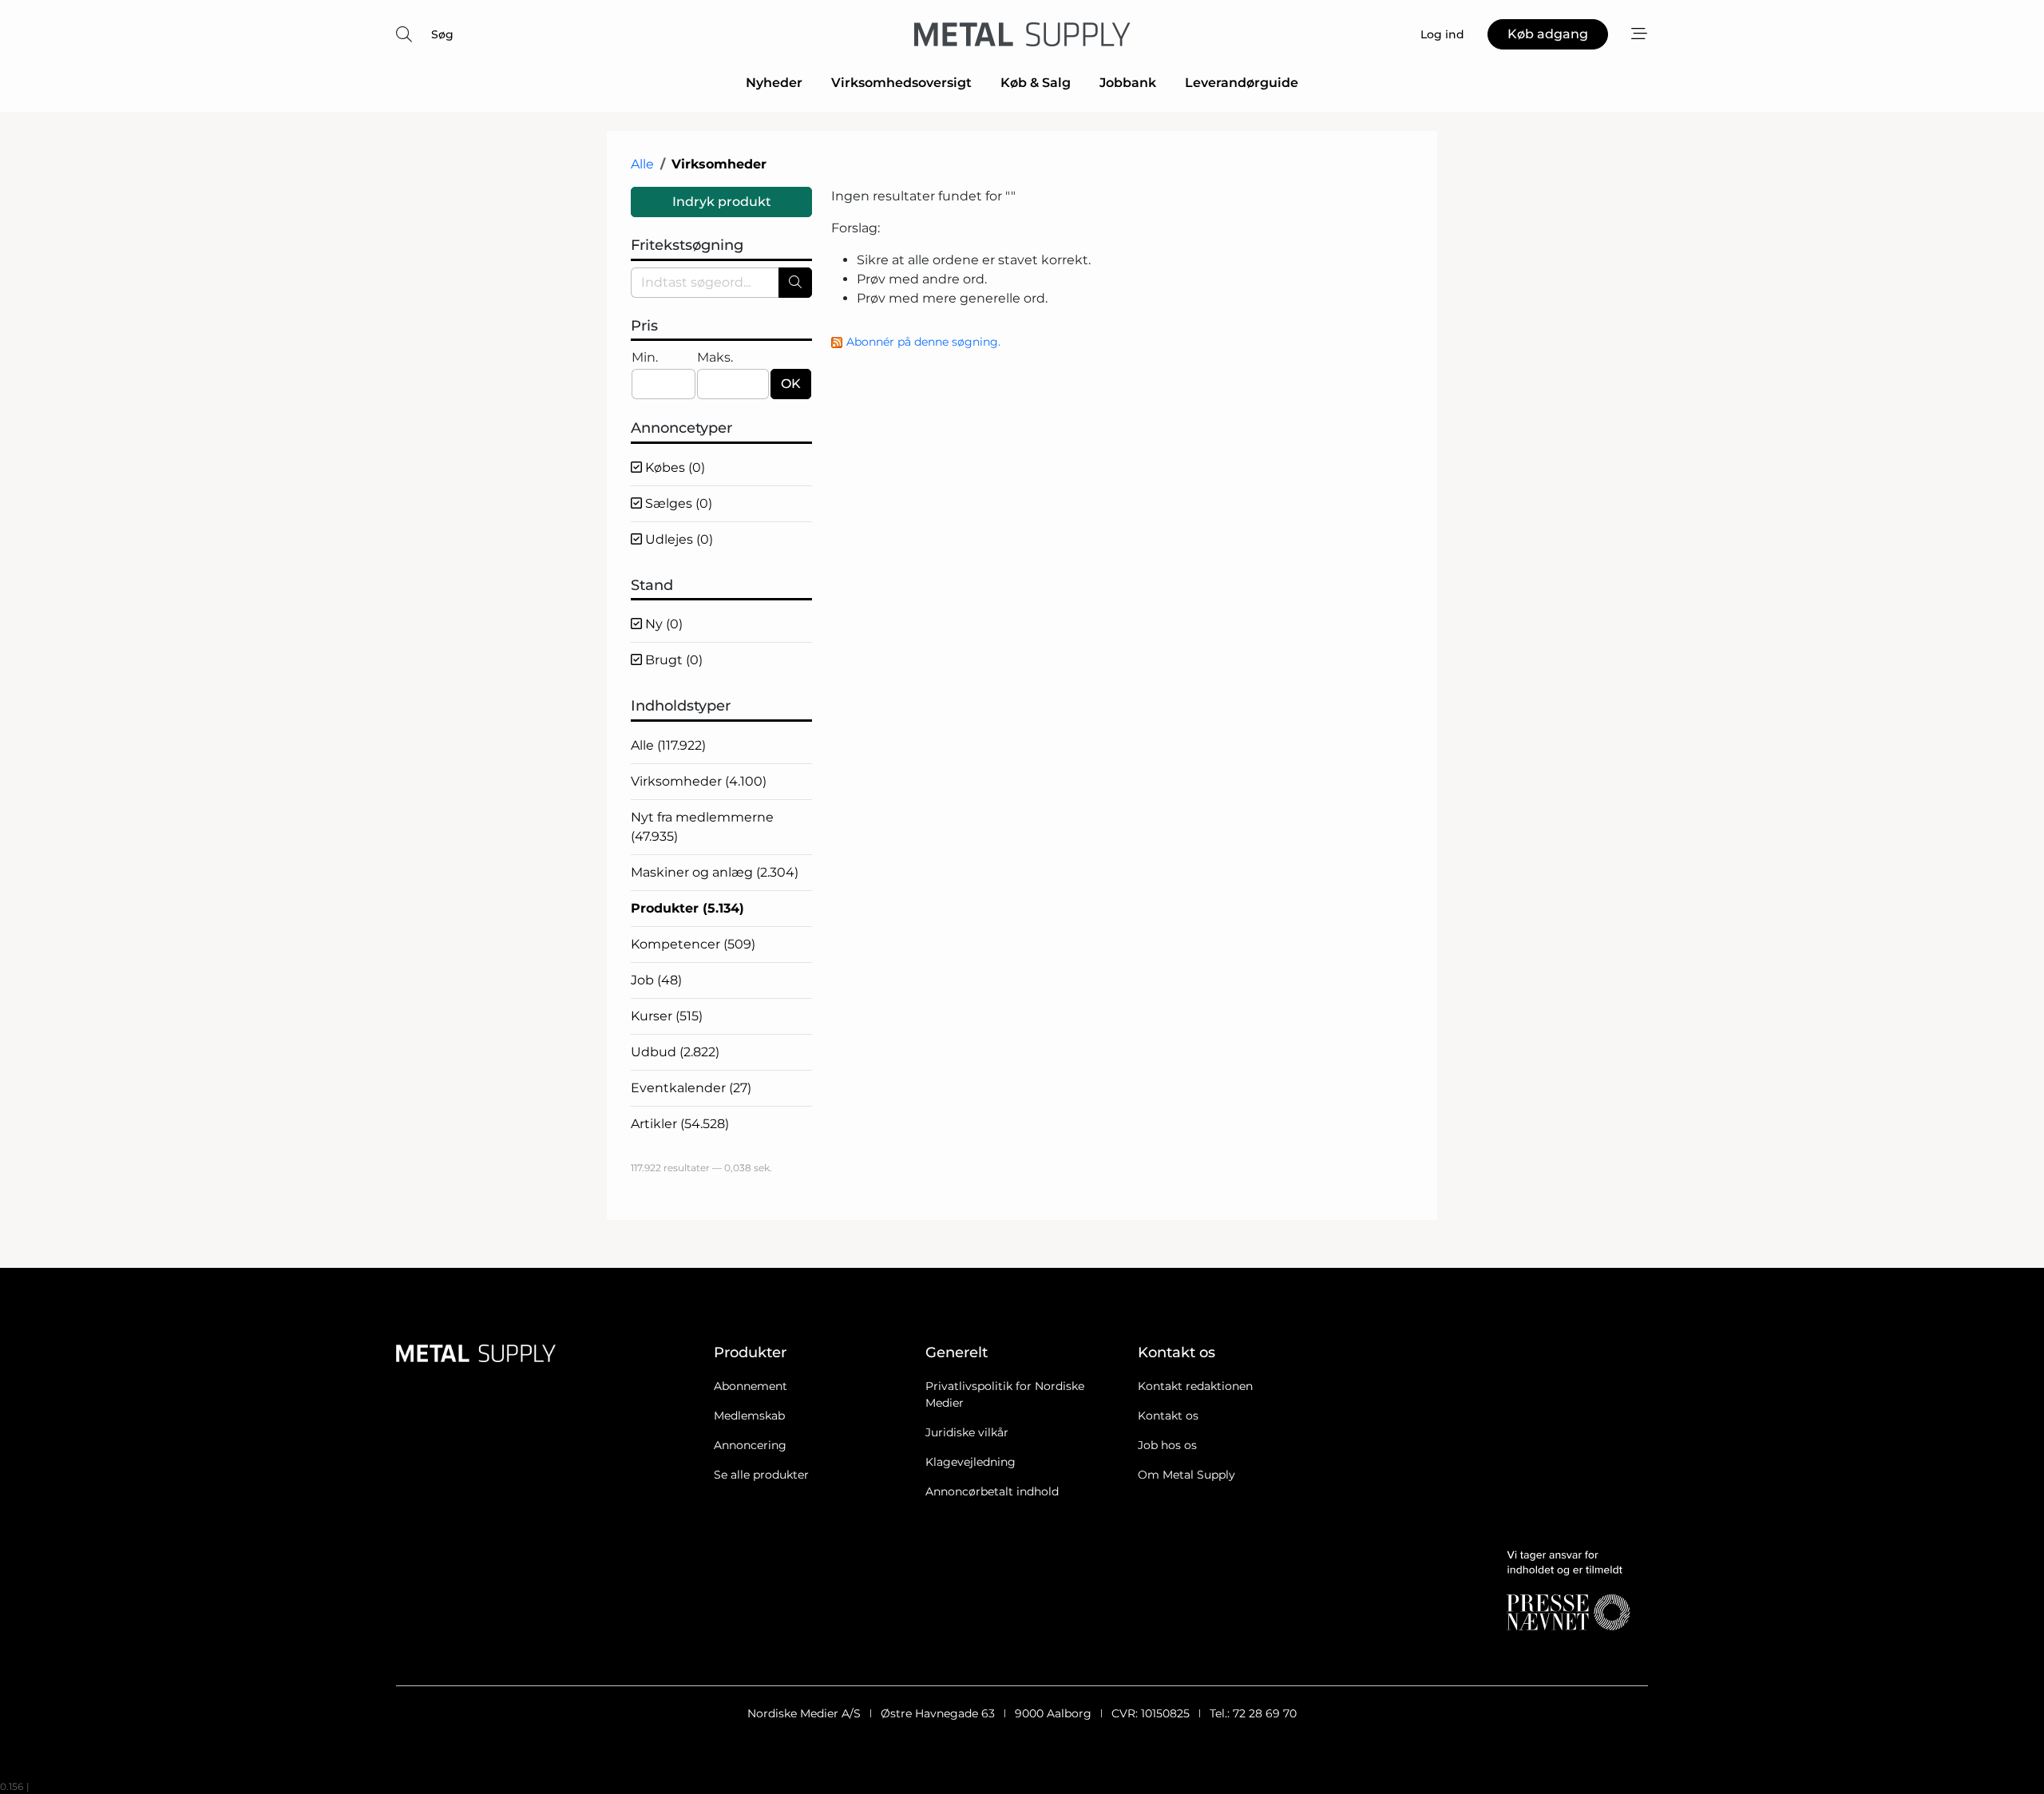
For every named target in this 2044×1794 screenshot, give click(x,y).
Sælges (677, 503)
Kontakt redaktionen (1195, 1386)
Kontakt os (1168, 1416)
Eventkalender (691, 1088)
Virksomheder (699, 781)
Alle (642, 164)
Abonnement (751, 1386)
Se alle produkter (761, 1475)
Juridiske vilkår (967, 1432)
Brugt (672, 660)
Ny (662, 624)
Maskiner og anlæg (715, 872)
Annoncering (750, 1445)
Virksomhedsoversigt (901, 83)
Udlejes (677, 539)
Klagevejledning (971, 1462)
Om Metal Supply (1186, 1475)
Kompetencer (693, 944)
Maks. (715, 357)
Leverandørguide (1242, 83)
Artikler (680, 1124)
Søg (442, 34)
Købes (673, 467)
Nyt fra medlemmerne (702, 827)
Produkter (687, 908)
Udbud (675, 1052)
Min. (645, 357)
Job (656, 980)
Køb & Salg (1036, 83)
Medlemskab (749, 1416)
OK (791, 384)
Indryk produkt (722, 202)
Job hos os (1167, 1445)
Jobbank (1128, 83)
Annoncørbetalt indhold (992, 1491)
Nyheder (774, 83)
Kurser (667, 1016)
